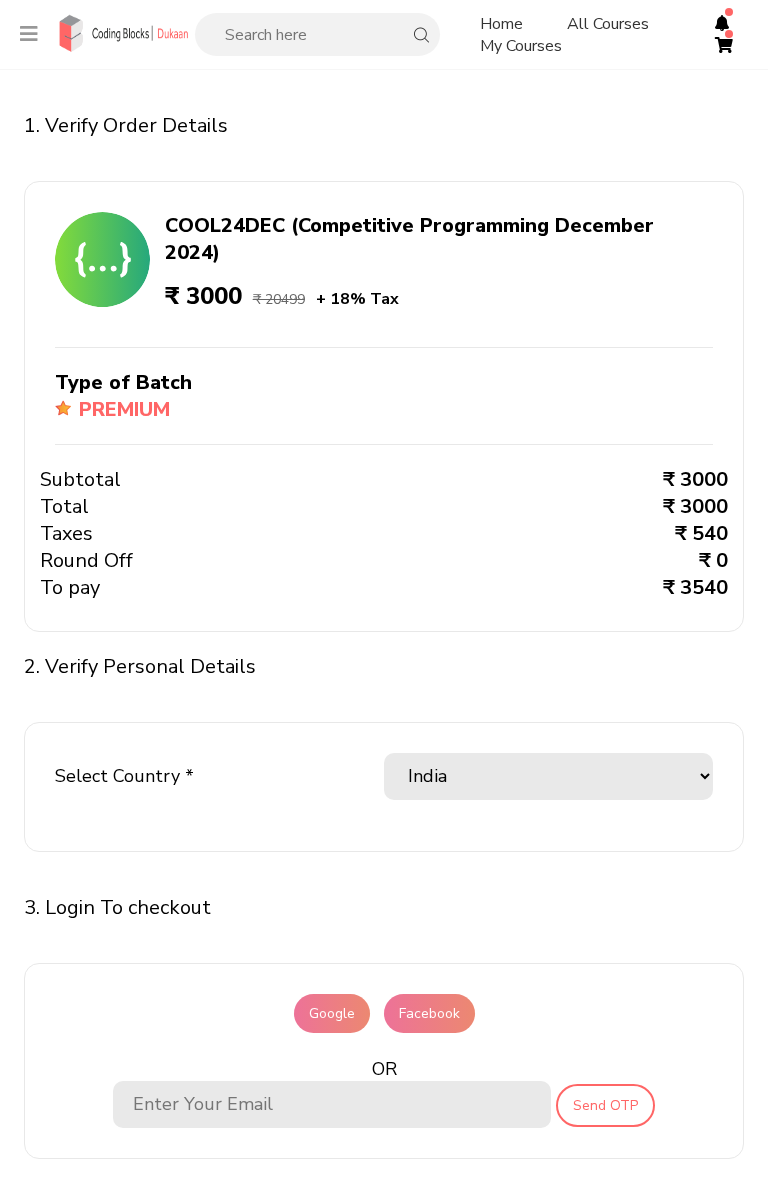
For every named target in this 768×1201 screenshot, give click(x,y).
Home (501, 24)
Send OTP (605, 1105)
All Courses (608, 24)
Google (332, 1013)
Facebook (429, 1013)
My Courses (521, 46)
